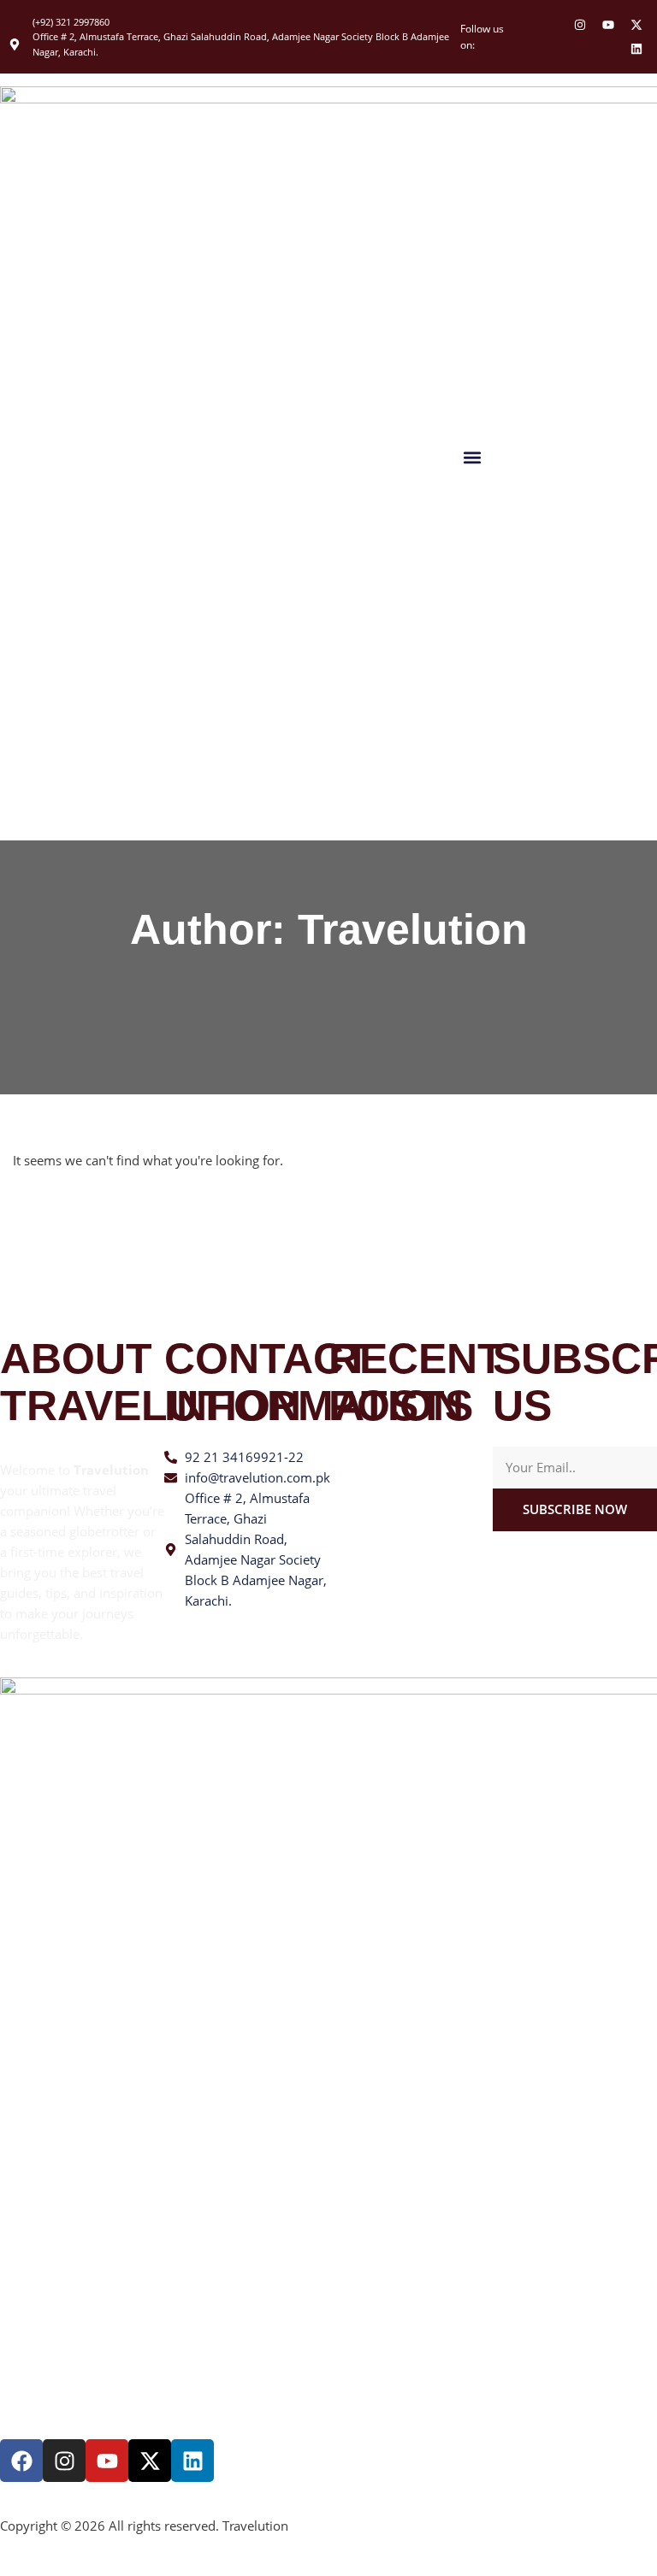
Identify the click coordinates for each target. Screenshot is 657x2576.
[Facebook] (21, 2461)
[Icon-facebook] (552, 25)
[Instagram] (580, 25)
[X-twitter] (636, 25)
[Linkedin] (636, 49)
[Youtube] (608, 25)
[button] (473, 457)
